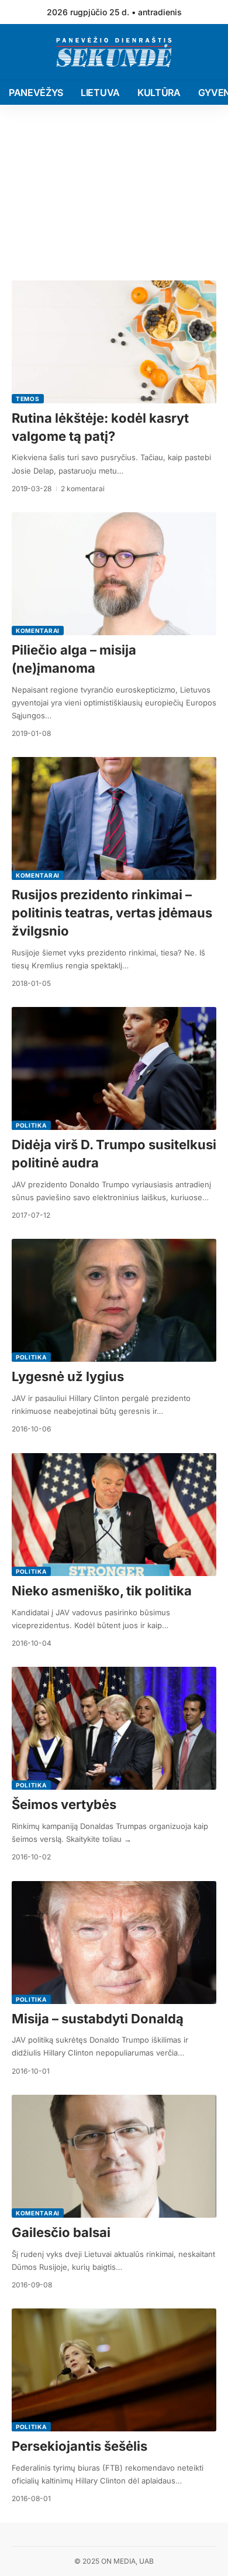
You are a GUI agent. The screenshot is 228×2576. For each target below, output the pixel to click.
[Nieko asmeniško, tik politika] (114, 1515)
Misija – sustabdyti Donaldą (98, 2019)
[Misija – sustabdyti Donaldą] (114, 1943)
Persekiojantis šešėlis (80, 2446)
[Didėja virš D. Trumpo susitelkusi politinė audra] (114, 1068)
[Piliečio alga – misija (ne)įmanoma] (114, 574)
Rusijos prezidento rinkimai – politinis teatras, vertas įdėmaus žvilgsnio (112, 913)
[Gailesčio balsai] (114, 2156)
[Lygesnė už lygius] (114, 1300)
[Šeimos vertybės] (114, 1728)
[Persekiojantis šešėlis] (114, 2370)
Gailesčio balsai (61, 2232)
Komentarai (38, 631)
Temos (28, 399)
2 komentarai (83, 489)
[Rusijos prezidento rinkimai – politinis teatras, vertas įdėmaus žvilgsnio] (114, 818)
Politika (31, 1125)
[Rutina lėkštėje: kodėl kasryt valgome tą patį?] (114, 342)
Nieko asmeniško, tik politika (102, 1591)
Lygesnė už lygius (68, 1376)
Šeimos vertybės (64, 1804)
